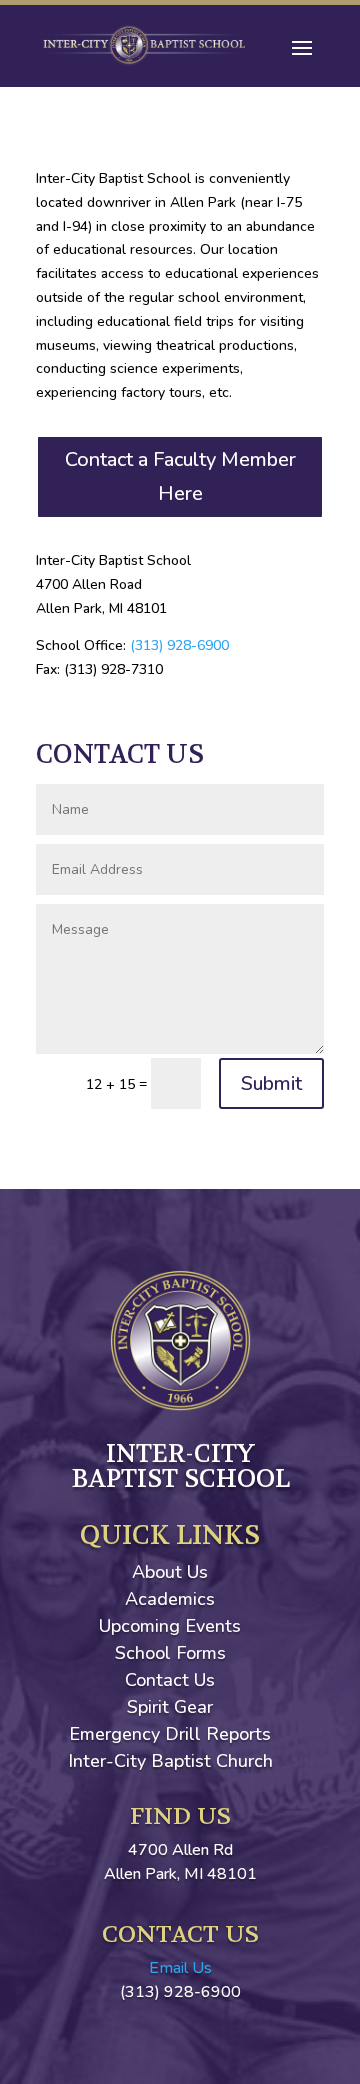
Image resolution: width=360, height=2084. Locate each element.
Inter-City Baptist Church (170, 1761)
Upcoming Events (170, 1626)
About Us (170, 1572)
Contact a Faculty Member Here (180, 476)
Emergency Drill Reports (170, 1734)
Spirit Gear (170, 1707)
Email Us (180, 1968)
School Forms (170, 1653)
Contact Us (170, 1680)
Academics (170, 1599)
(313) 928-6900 (179, 645)
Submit (271, 1083)
